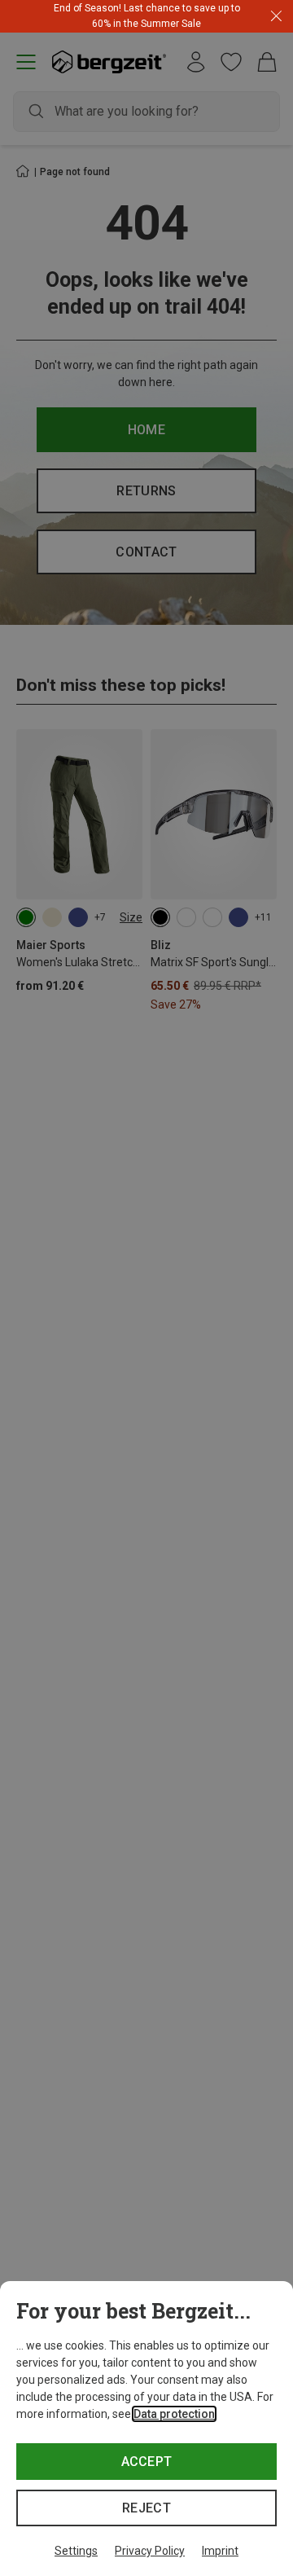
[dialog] (146, 2429)
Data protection (174, 2414)
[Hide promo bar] (276, 17)
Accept (147, 2462)
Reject (146, 2508)
